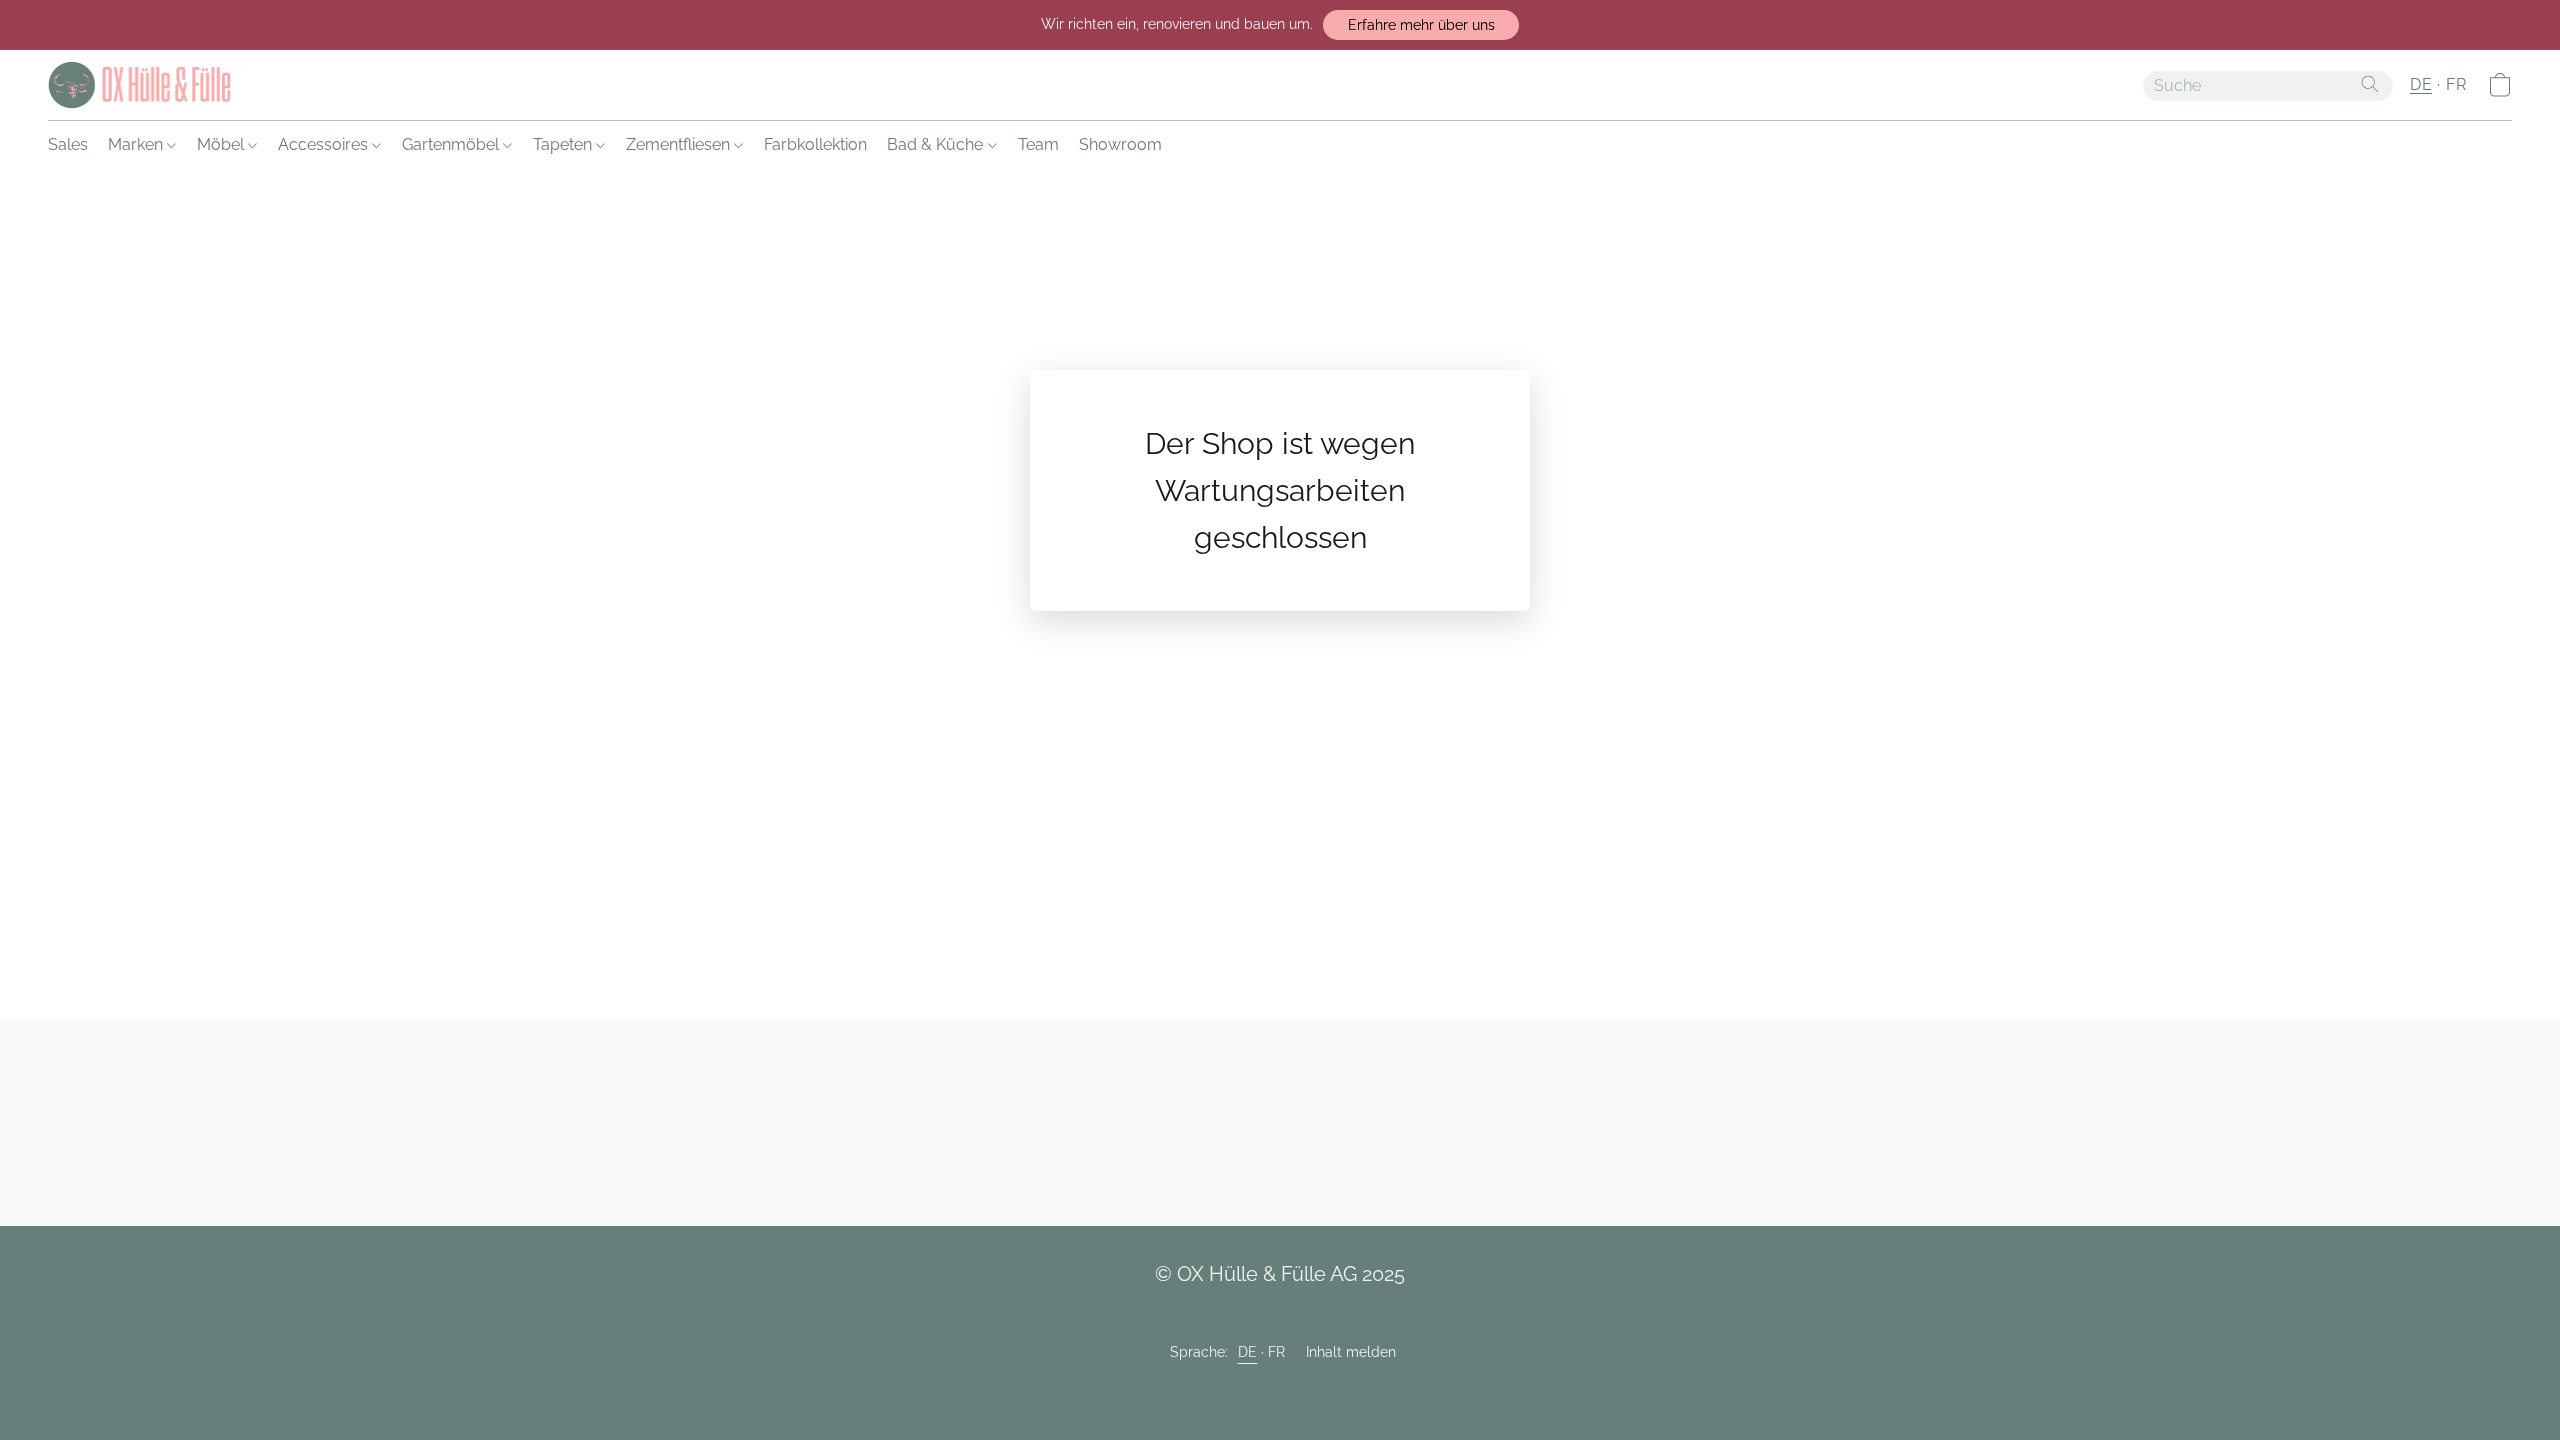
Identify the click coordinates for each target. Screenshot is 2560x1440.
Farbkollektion (815, 144)
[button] (1421, 25)
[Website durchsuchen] (2370, 84)
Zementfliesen (680, 144)
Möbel (222, 144)
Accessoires (325, 144)
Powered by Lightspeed (1280, 1386)
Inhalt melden (1351, 1352)
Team (1038, 144)
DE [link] (1248, 1352)
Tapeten (564, 144)
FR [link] (1277, 1352)
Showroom (1120, 144)
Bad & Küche (937, 144)
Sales (68, 144)
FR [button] (2456, 84)
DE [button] (2421, 84)
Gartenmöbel (452, 144)
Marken (137, 144)
